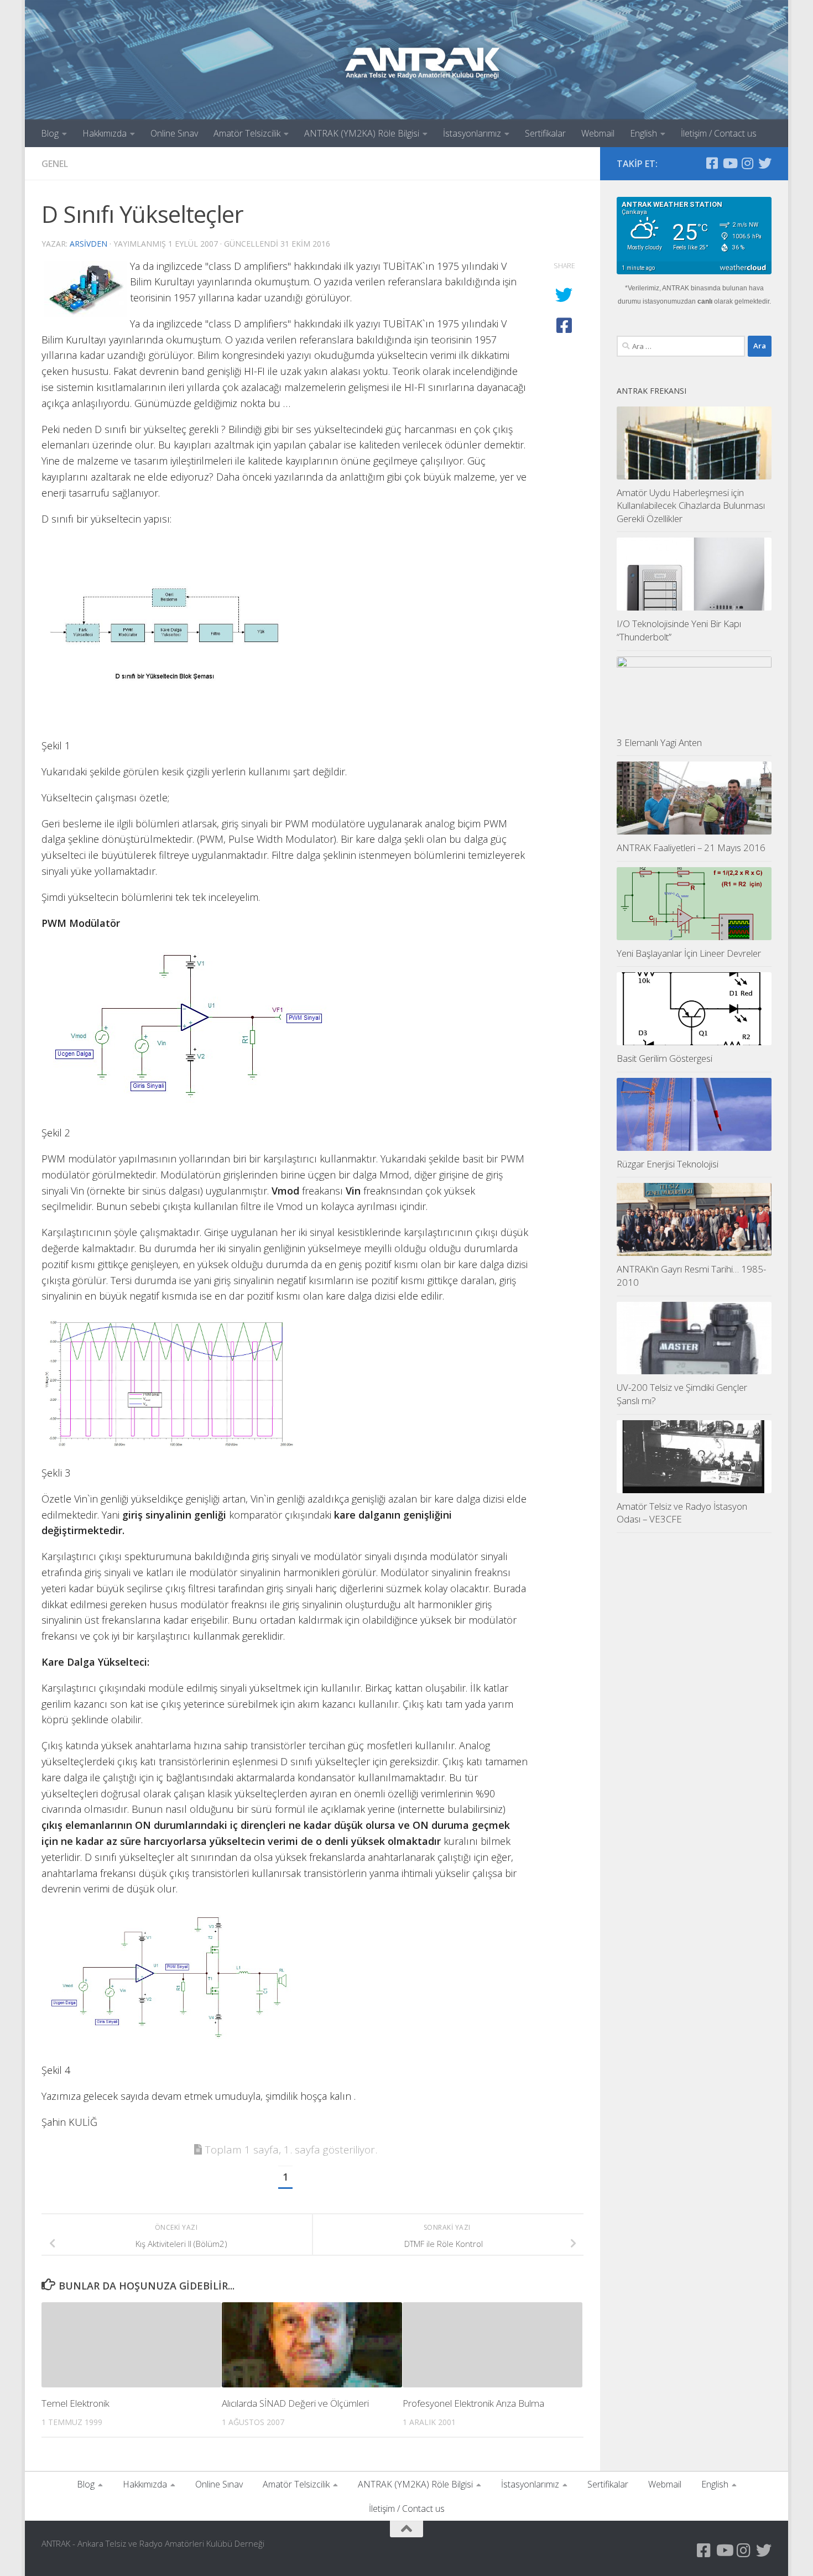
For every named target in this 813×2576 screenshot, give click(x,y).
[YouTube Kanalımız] (729, 163)
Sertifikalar (545, 133)
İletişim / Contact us (719, 133)
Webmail (598, 133)
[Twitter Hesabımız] (765, 163)
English (643, 133)
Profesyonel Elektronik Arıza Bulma (473, 2403)
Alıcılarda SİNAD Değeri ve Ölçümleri (295, 2403)
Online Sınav (174, 133)
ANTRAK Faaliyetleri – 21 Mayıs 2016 (691, 848)
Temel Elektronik (75, 2403)
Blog (50, 133)
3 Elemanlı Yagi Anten (659, 742)
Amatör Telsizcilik (247, 133)
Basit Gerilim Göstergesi (665, 1058)
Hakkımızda (105, 133)
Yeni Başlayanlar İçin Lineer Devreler (689, 953)
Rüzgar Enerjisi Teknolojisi (668, 1164)
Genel (55, 164)
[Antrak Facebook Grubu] (712, 163)
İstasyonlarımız (472, 133)
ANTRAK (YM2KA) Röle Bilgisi (362, 133)
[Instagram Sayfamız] (747, 163)
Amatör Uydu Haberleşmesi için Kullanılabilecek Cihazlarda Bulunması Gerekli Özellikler (691, 505)
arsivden (88, 244)
